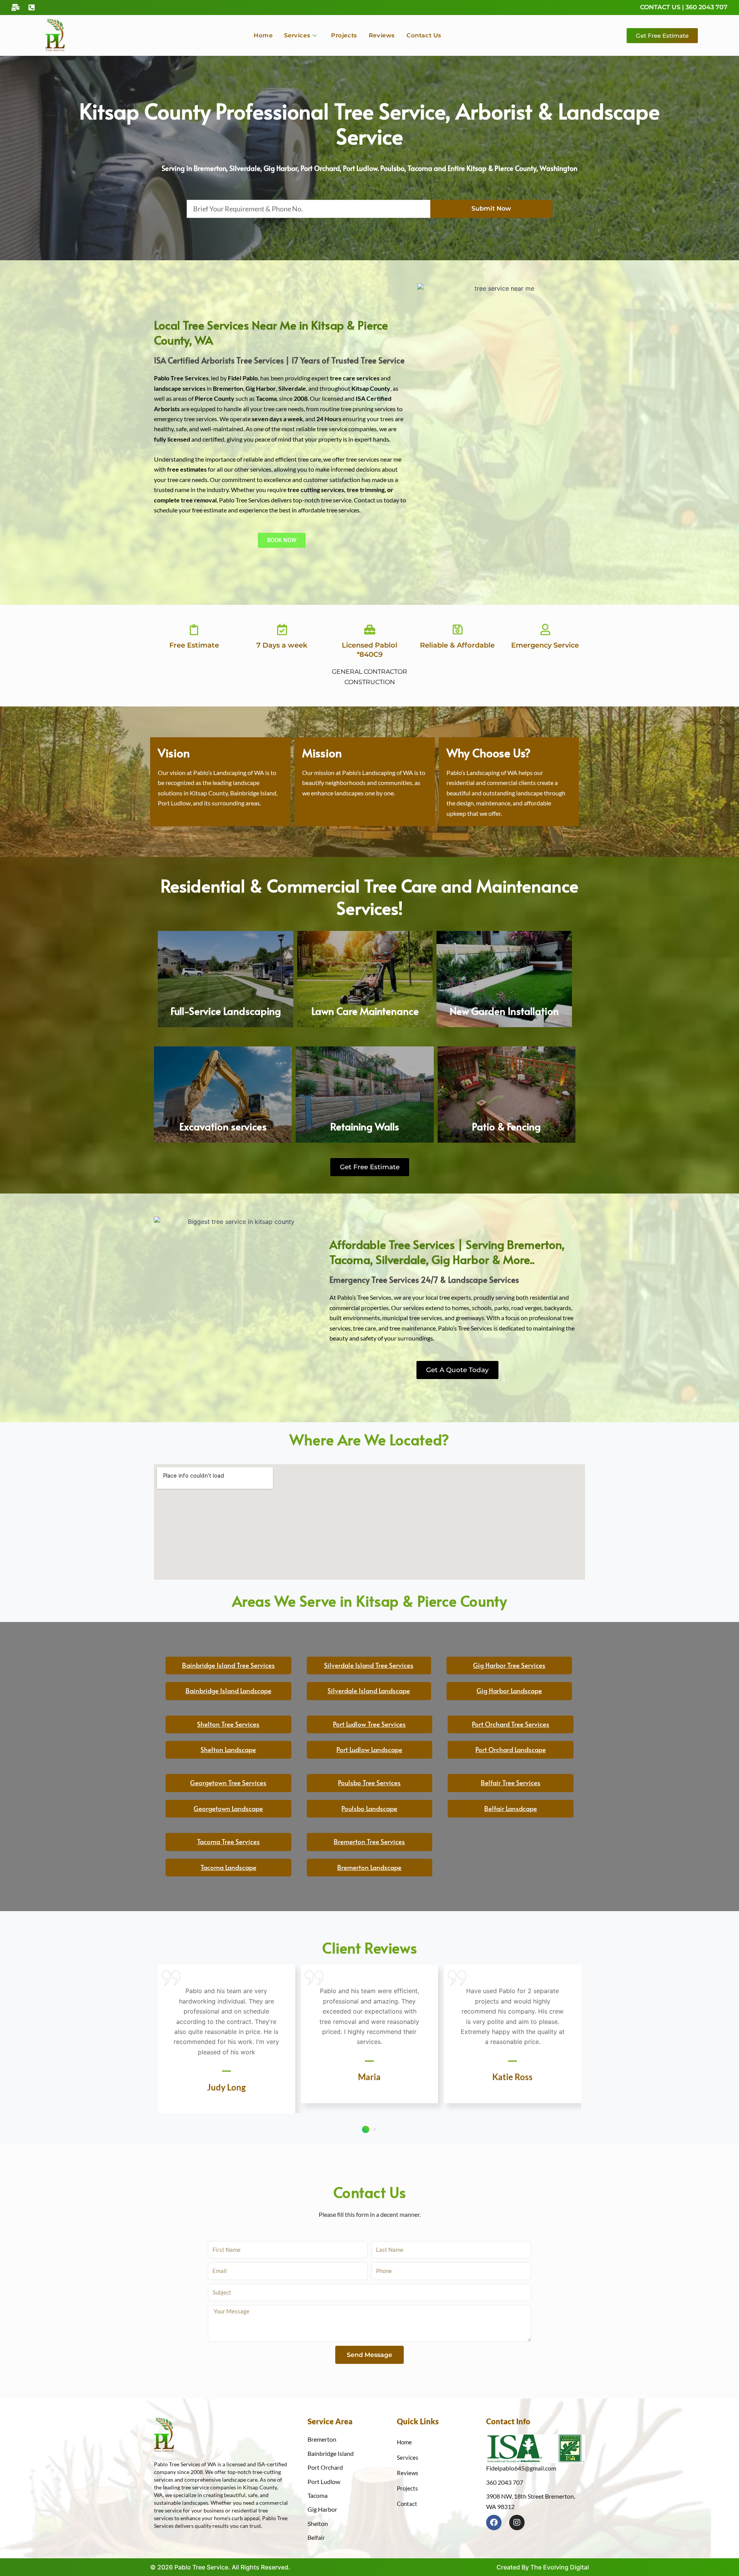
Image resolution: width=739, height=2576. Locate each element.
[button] (365, 2129)
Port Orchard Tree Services (511, 1724)
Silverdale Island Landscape (369, 1691)
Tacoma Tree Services (228, 1841)
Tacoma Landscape (228, 1867)
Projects (344, 35)
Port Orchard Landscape (511, 1749)
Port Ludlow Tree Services (369, 1724)
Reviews (382, 35)
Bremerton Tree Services (369, 1841)
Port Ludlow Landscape (369, 1749)
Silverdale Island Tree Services (369, 1665)
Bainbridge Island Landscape (228, 1691)
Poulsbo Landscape (369, 1808)
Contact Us (424, 35)
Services (297, 35)
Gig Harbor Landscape (509, 1691)
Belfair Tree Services (511, 1783)
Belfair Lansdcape (511, 1808)
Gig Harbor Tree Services (509, 1665)
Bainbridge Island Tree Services (228, 1665)
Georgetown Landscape (228, 1808)
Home (263, 35)
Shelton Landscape (228, 1749)
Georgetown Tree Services (228, 1783)
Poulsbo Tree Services (369, 1783)
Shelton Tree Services (228, 1724)
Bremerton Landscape (369, 1867)
